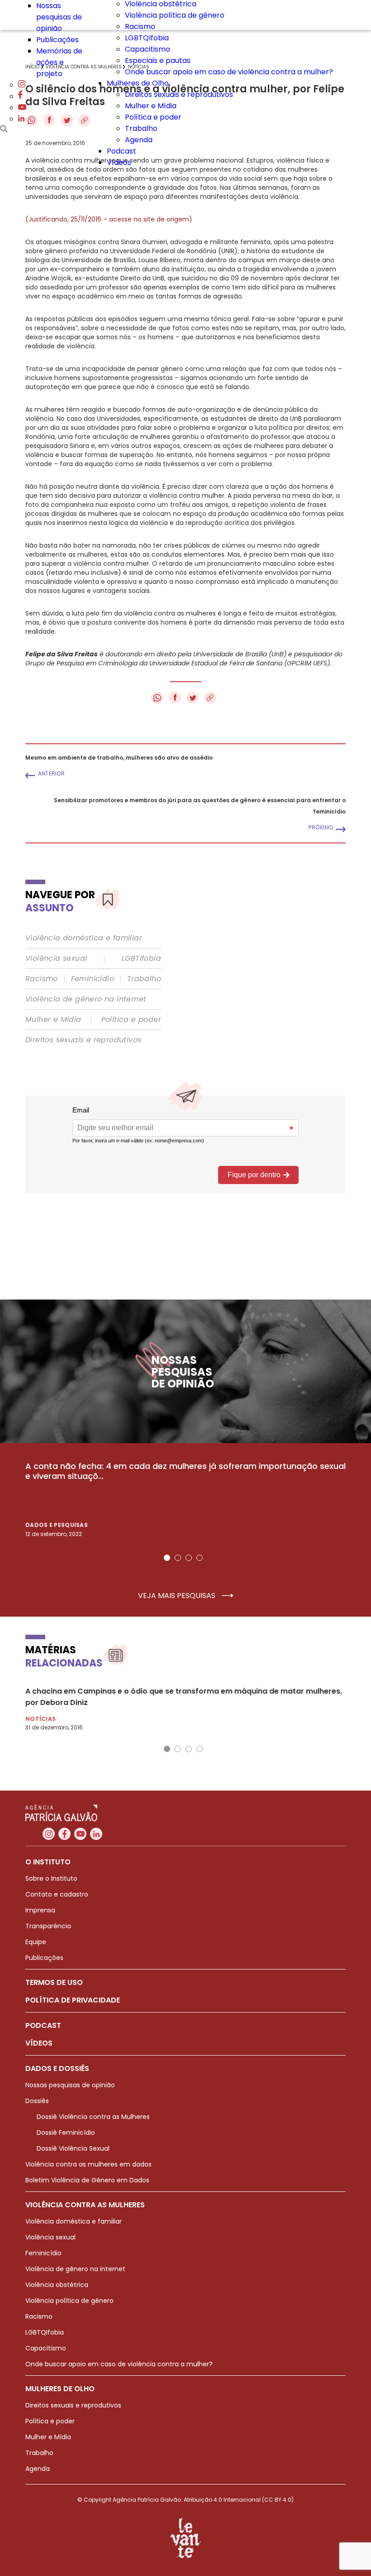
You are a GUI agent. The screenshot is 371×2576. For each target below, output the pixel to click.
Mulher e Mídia (151, 106)
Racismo (140, 26)
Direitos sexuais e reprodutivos (179, 94)
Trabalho (141, 128)
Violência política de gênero (175, 15)
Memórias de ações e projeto (59, 62)
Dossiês (37, 2101)
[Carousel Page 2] (178, 1558)
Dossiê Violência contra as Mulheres (93, 2117)
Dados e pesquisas (57, 1525)
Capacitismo (147, 49)
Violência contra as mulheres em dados (88, 2164)
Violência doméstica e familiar (84, 938)
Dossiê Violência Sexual (73, 2148)
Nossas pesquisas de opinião (59, 17)
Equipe (36, 1942)
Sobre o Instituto (51, 1878)
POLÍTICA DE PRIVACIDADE (73, 2000)
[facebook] (20, 96)
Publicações (57, 40)
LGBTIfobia (141, 958)
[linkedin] (21, 119)
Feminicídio (93, 979)
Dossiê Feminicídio (66, 2133)
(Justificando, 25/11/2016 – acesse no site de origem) (109, 219)
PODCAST (43, 2025)
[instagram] (22, 85)
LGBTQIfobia (147, 38)
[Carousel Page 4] (200, 1558)
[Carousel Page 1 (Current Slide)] (167, 1558)
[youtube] (22, 108)
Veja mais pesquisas (178, 1596)
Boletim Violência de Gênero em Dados (87, 2180)
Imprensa (40, 1910)
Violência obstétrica (57, 2285)
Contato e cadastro (57, 1894)
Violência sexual (56, 958)
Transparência (48, 1926)
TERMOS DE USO (54, 1982)
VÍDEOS (39, 2043)
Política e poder (153, 117)
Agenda (139, 140)
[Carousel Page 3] (189, 1558)
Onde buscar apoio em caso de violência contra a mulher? (229, 72)
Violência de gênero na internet (86, 999)
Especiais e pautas (158, 60)
